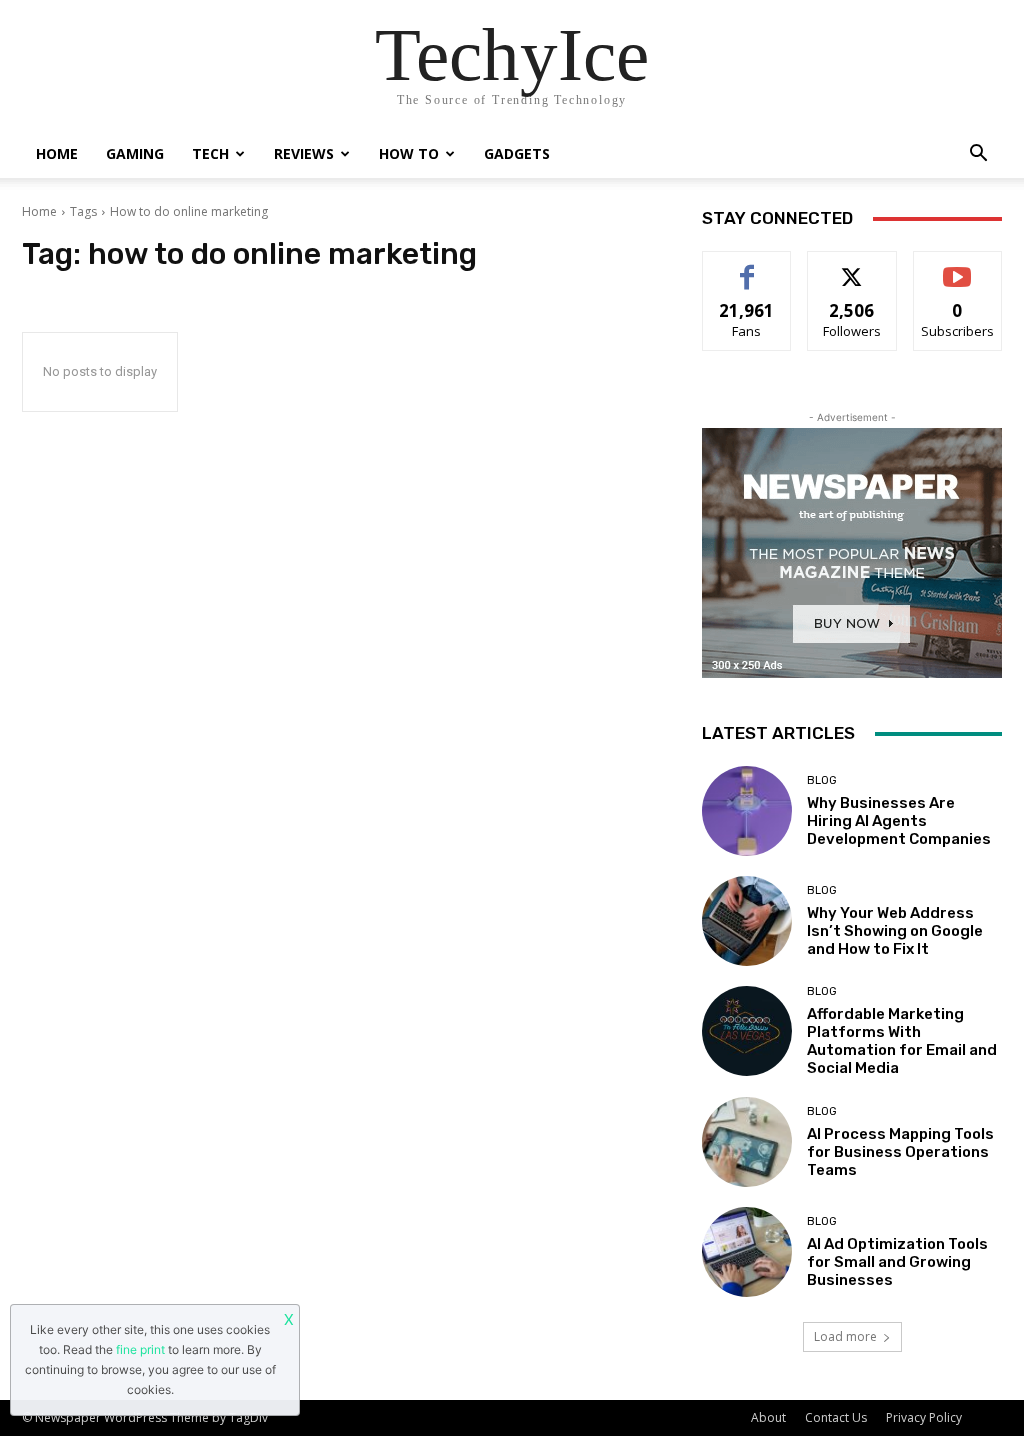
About (768, 1417)
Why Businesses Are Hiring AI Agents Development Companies (899, 821)
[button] (978, 155)
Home (57, 153)
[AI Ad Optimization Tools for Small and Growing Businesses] (747, 1252)
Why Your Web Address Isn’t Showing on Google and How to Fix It (895, 931)
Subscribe (958, 266)
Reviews (304, 153)
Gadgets (517, 153)
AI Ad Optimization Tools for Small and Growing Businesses (897, 1262)
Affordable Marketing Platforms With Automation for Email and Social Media (902, 1041)
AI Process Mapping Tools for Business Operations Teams (900, 1152)
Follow (852, 266)
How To (409, 153)
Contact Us (836, 1417)
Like (747, 266)
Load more (845, 1336)
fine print (140, 1349)
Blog (822, 780)
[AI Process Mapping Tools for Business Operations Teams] (747, 1142)
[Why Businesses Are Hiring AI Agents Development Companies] (747, 811)
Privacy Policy (924, 1417)
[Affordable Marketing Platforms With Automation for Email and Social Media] (747, 1031)
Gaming (135, 153)
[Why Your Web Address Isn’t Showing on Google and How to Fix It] (747, 921)
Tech (210, 153)
